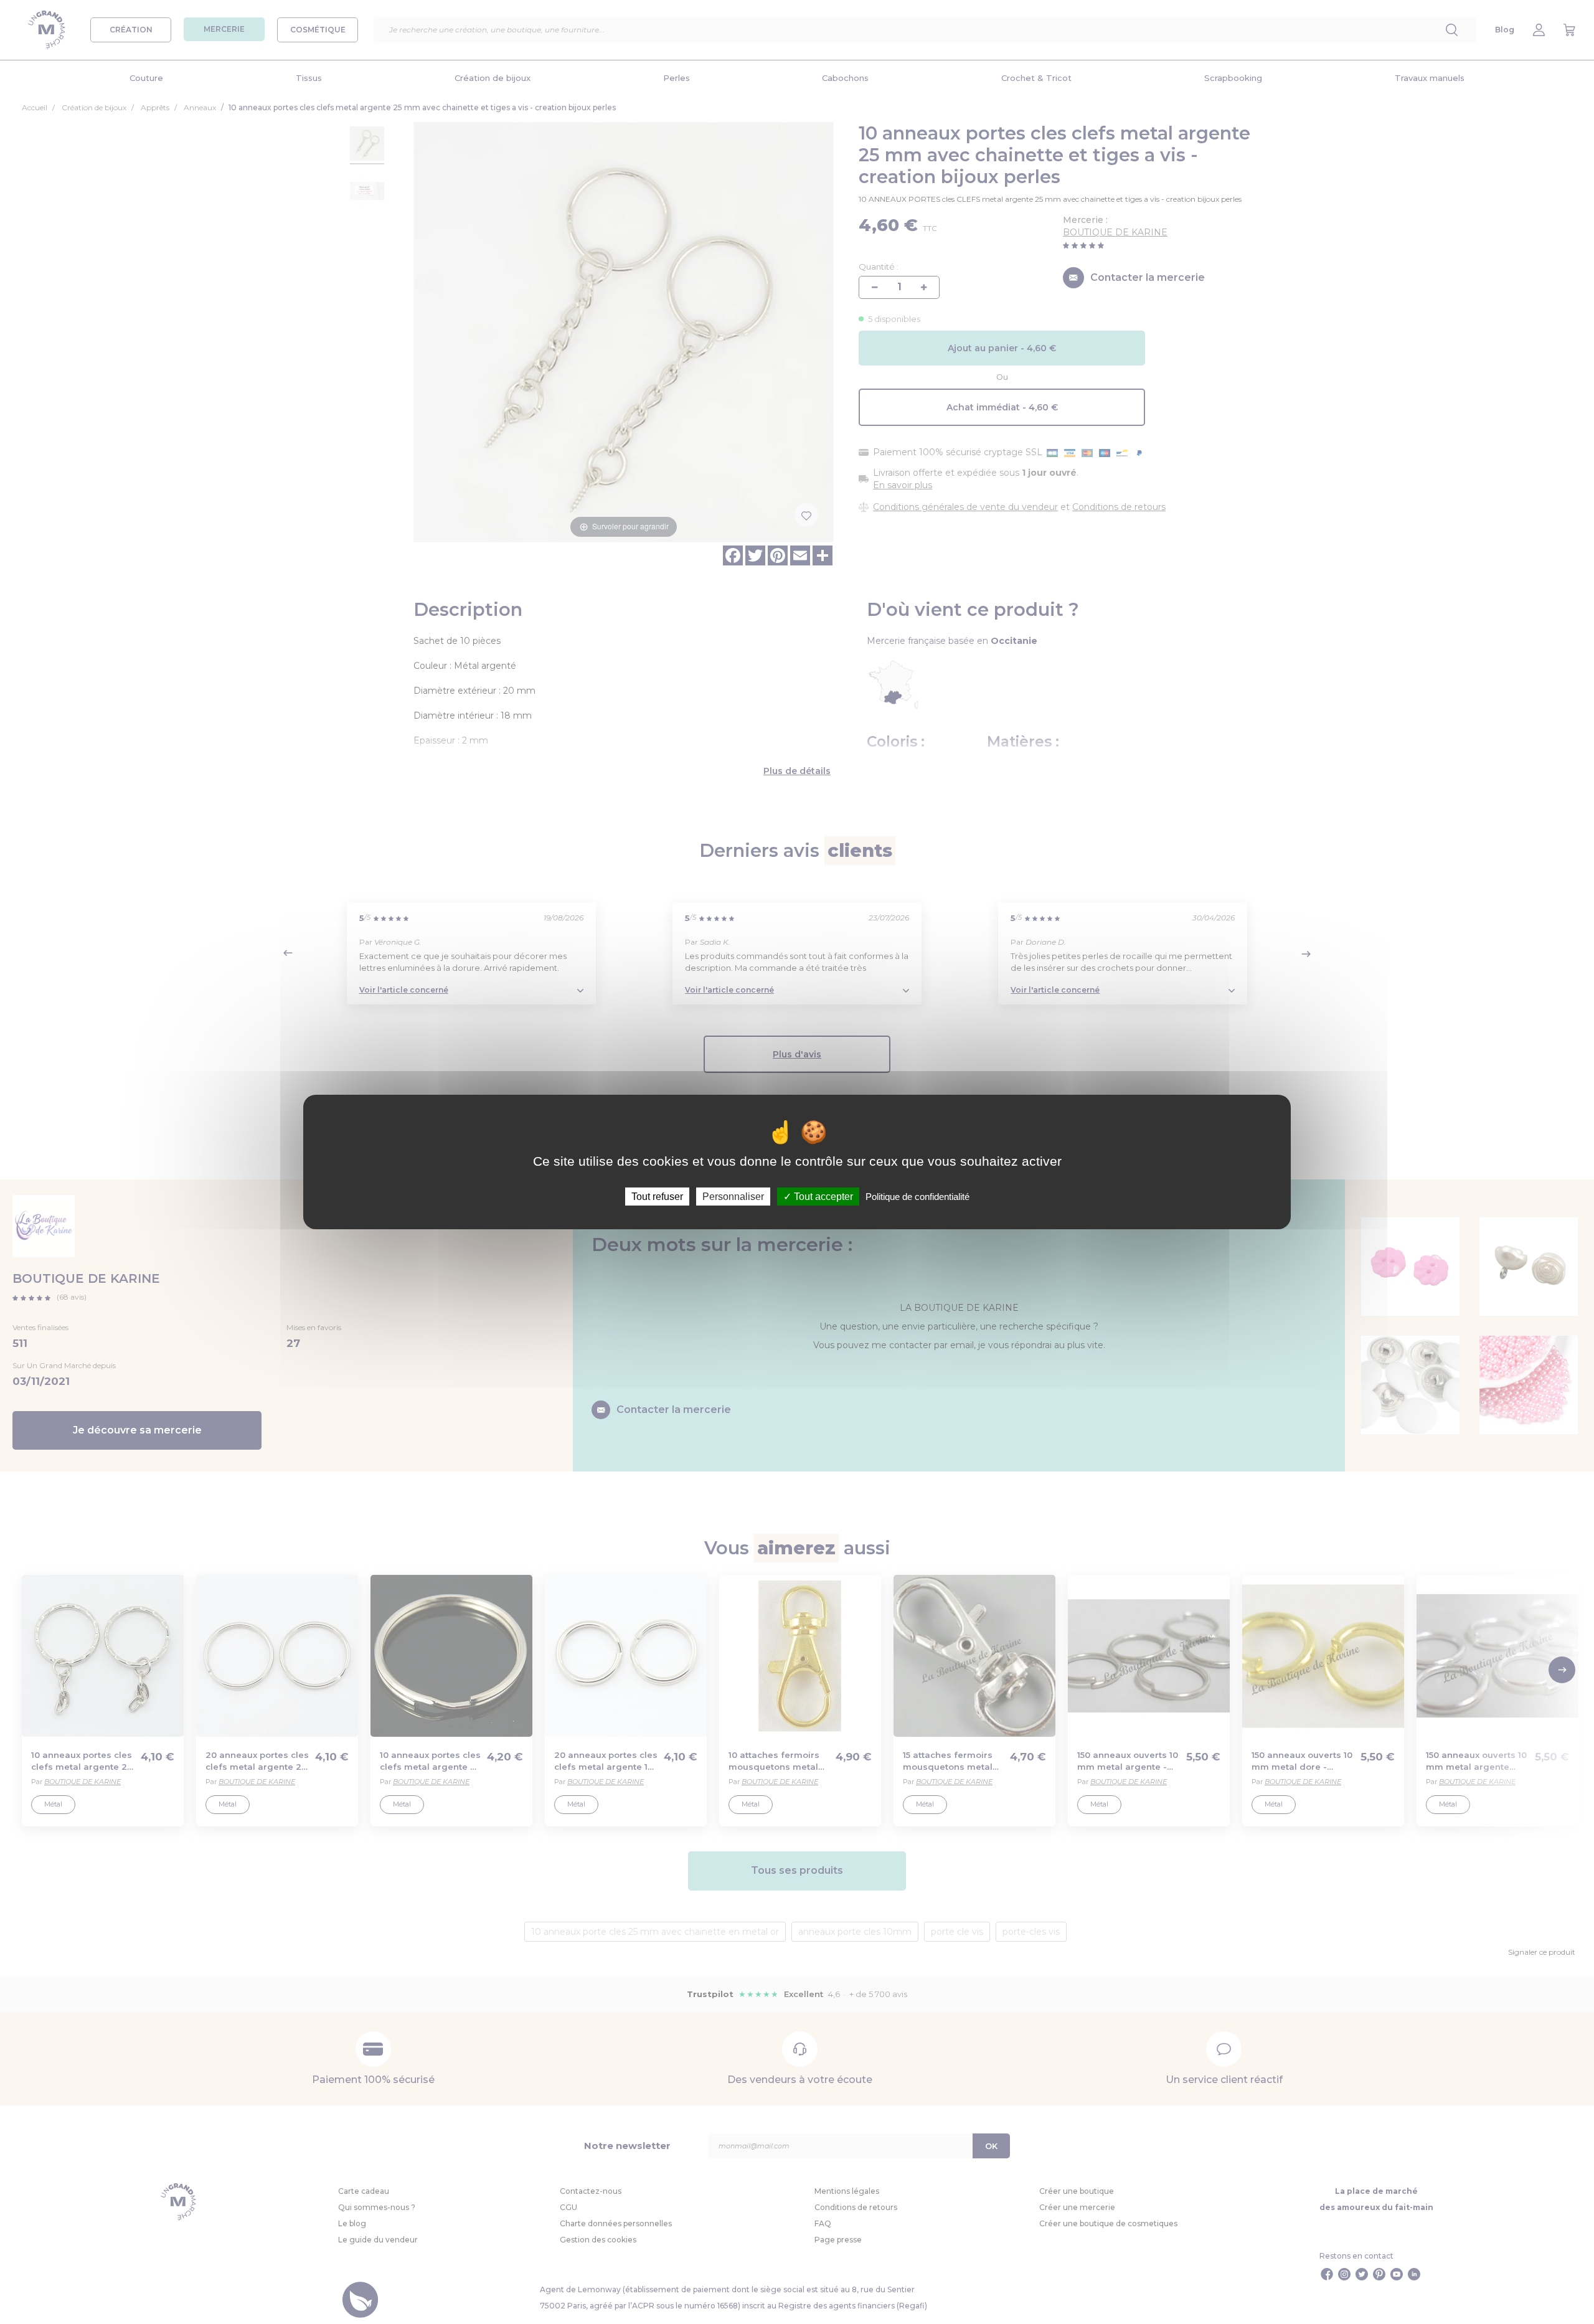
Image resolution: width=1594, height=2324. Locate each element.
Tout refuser (657, 1197)
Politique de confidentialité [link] (917, 1197)
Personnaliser (733, 1197)
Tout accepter (822, 1197)
